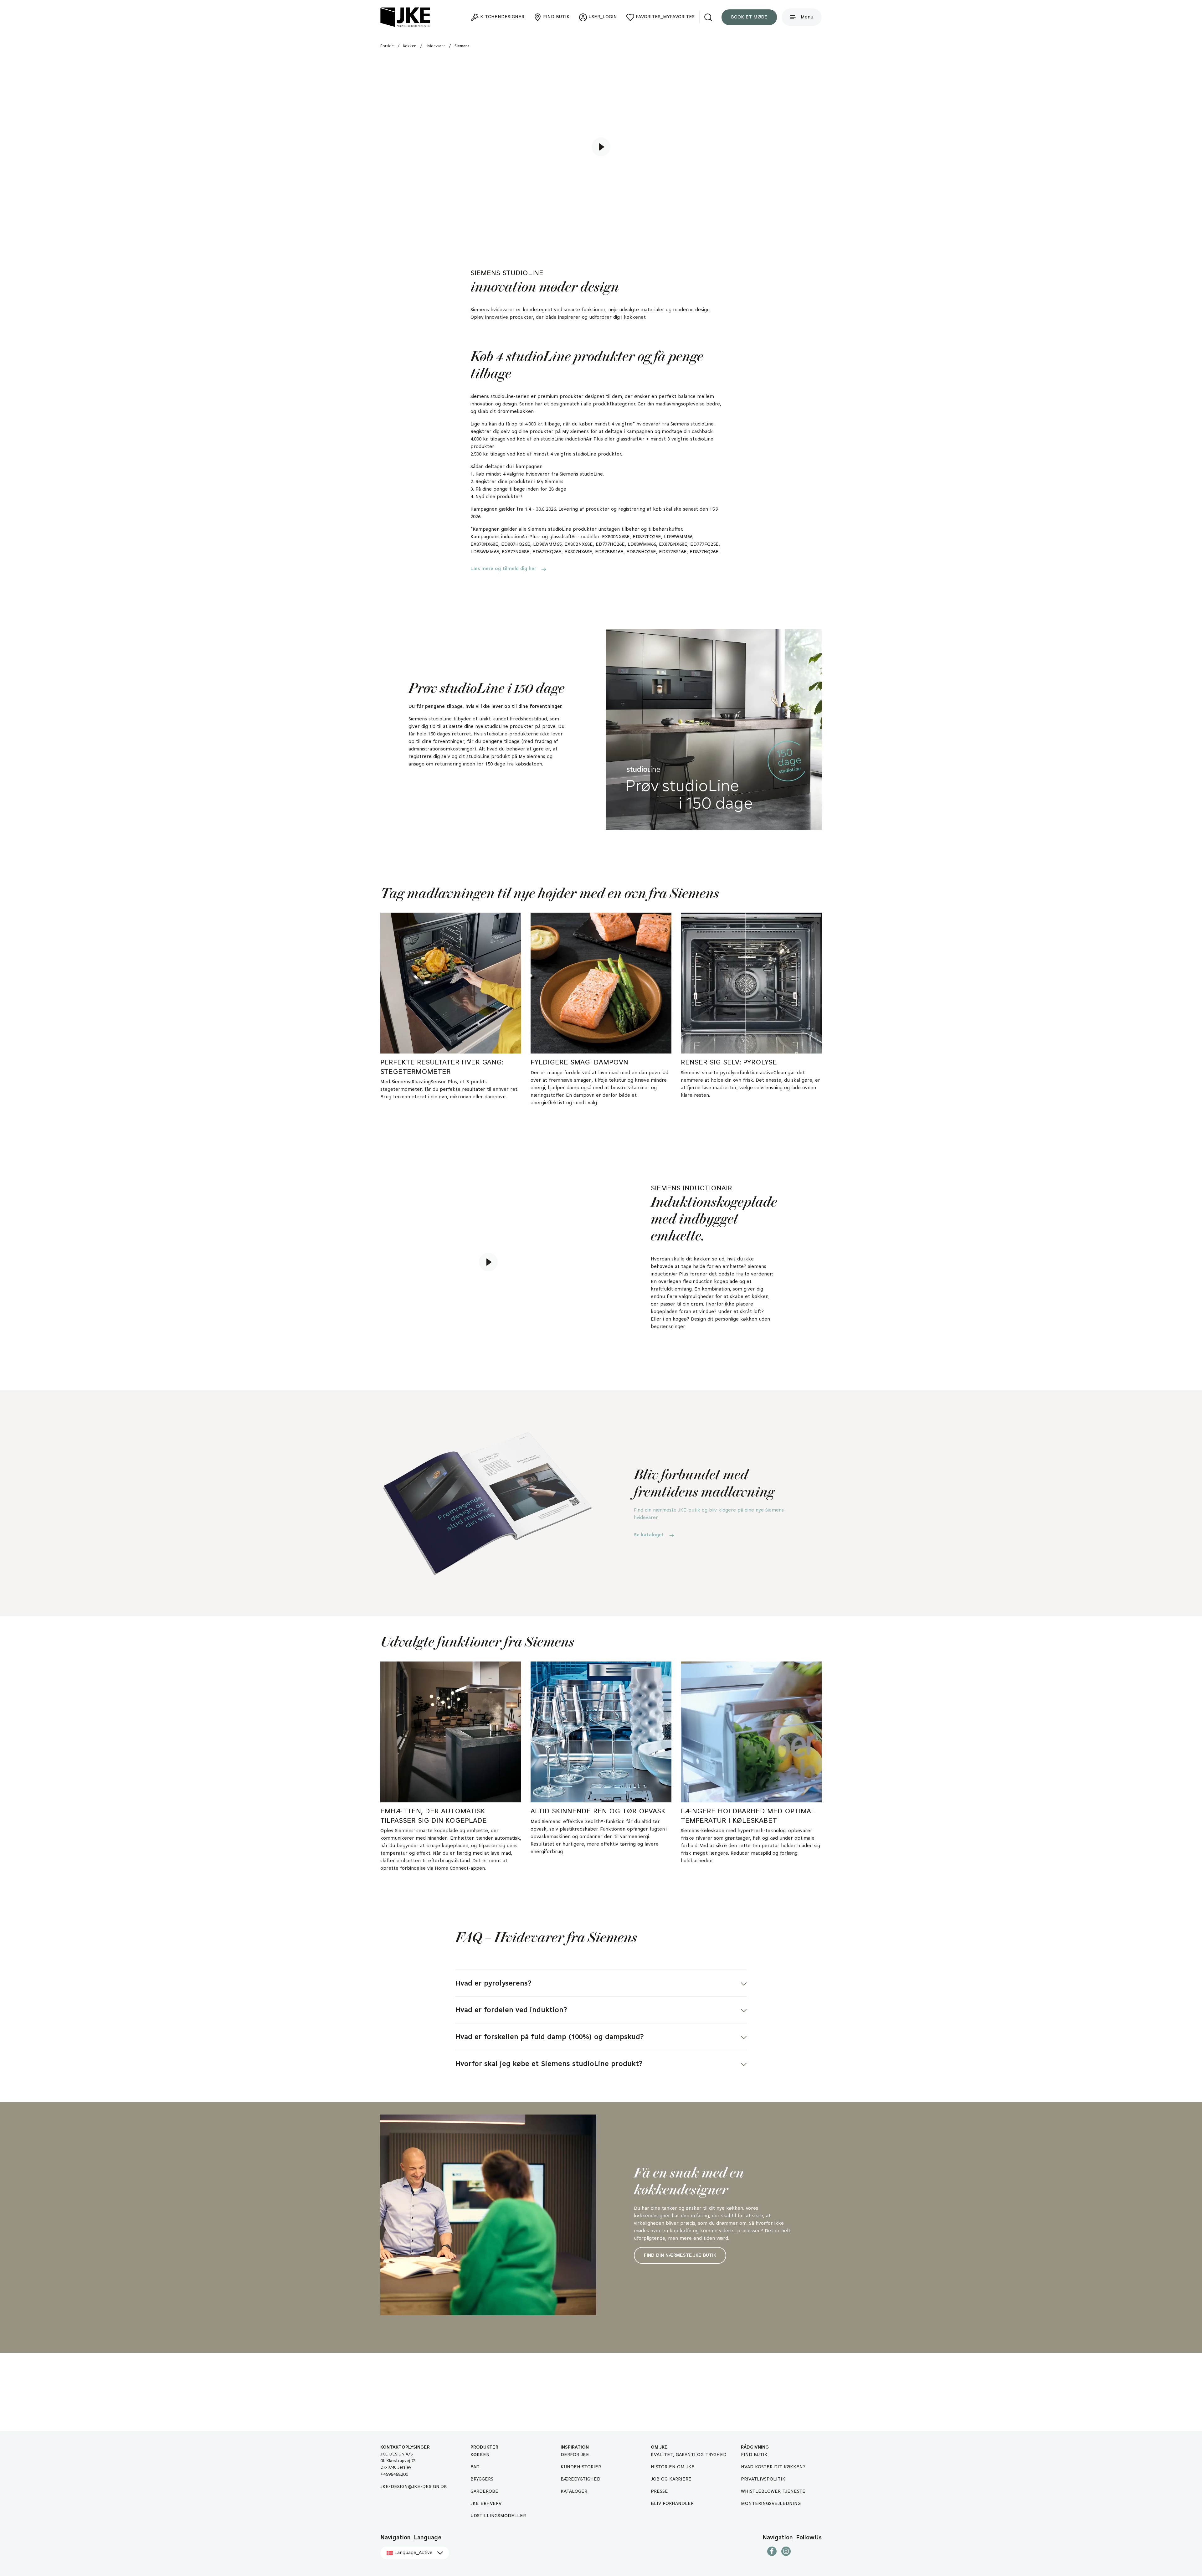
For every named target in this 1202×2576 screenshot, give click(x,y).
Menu (807, 17)
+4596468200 (394, 2475)
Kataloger (574, 2491)
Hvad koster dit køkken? (773, 2467)
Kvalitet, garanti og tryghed (689, 2455)
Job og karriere (671, 2479)
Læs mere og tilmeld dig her (503, 569)
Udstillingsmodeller (498, 2516)
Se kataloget (649, 1535)
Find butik (754, 2455)
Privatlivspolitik (763, 2479)
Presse (659, 2491)
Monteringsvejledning (771, 2504)
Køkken (480, 2455)
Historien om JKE (673, 2467)
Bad (475, 2467)
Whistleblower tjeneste (773, 2491)
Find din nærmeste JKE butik (680, 2255)
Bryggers (482, 2479)
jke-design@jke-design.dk (414, 2487)
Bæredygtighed (580, 2479)
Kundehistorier (581, 2467)
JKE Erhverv (486, 2504)
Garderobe (484, 2491)
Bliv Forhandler (672, 2504)
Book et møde (749, 17)
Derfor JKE (575, 2455)
